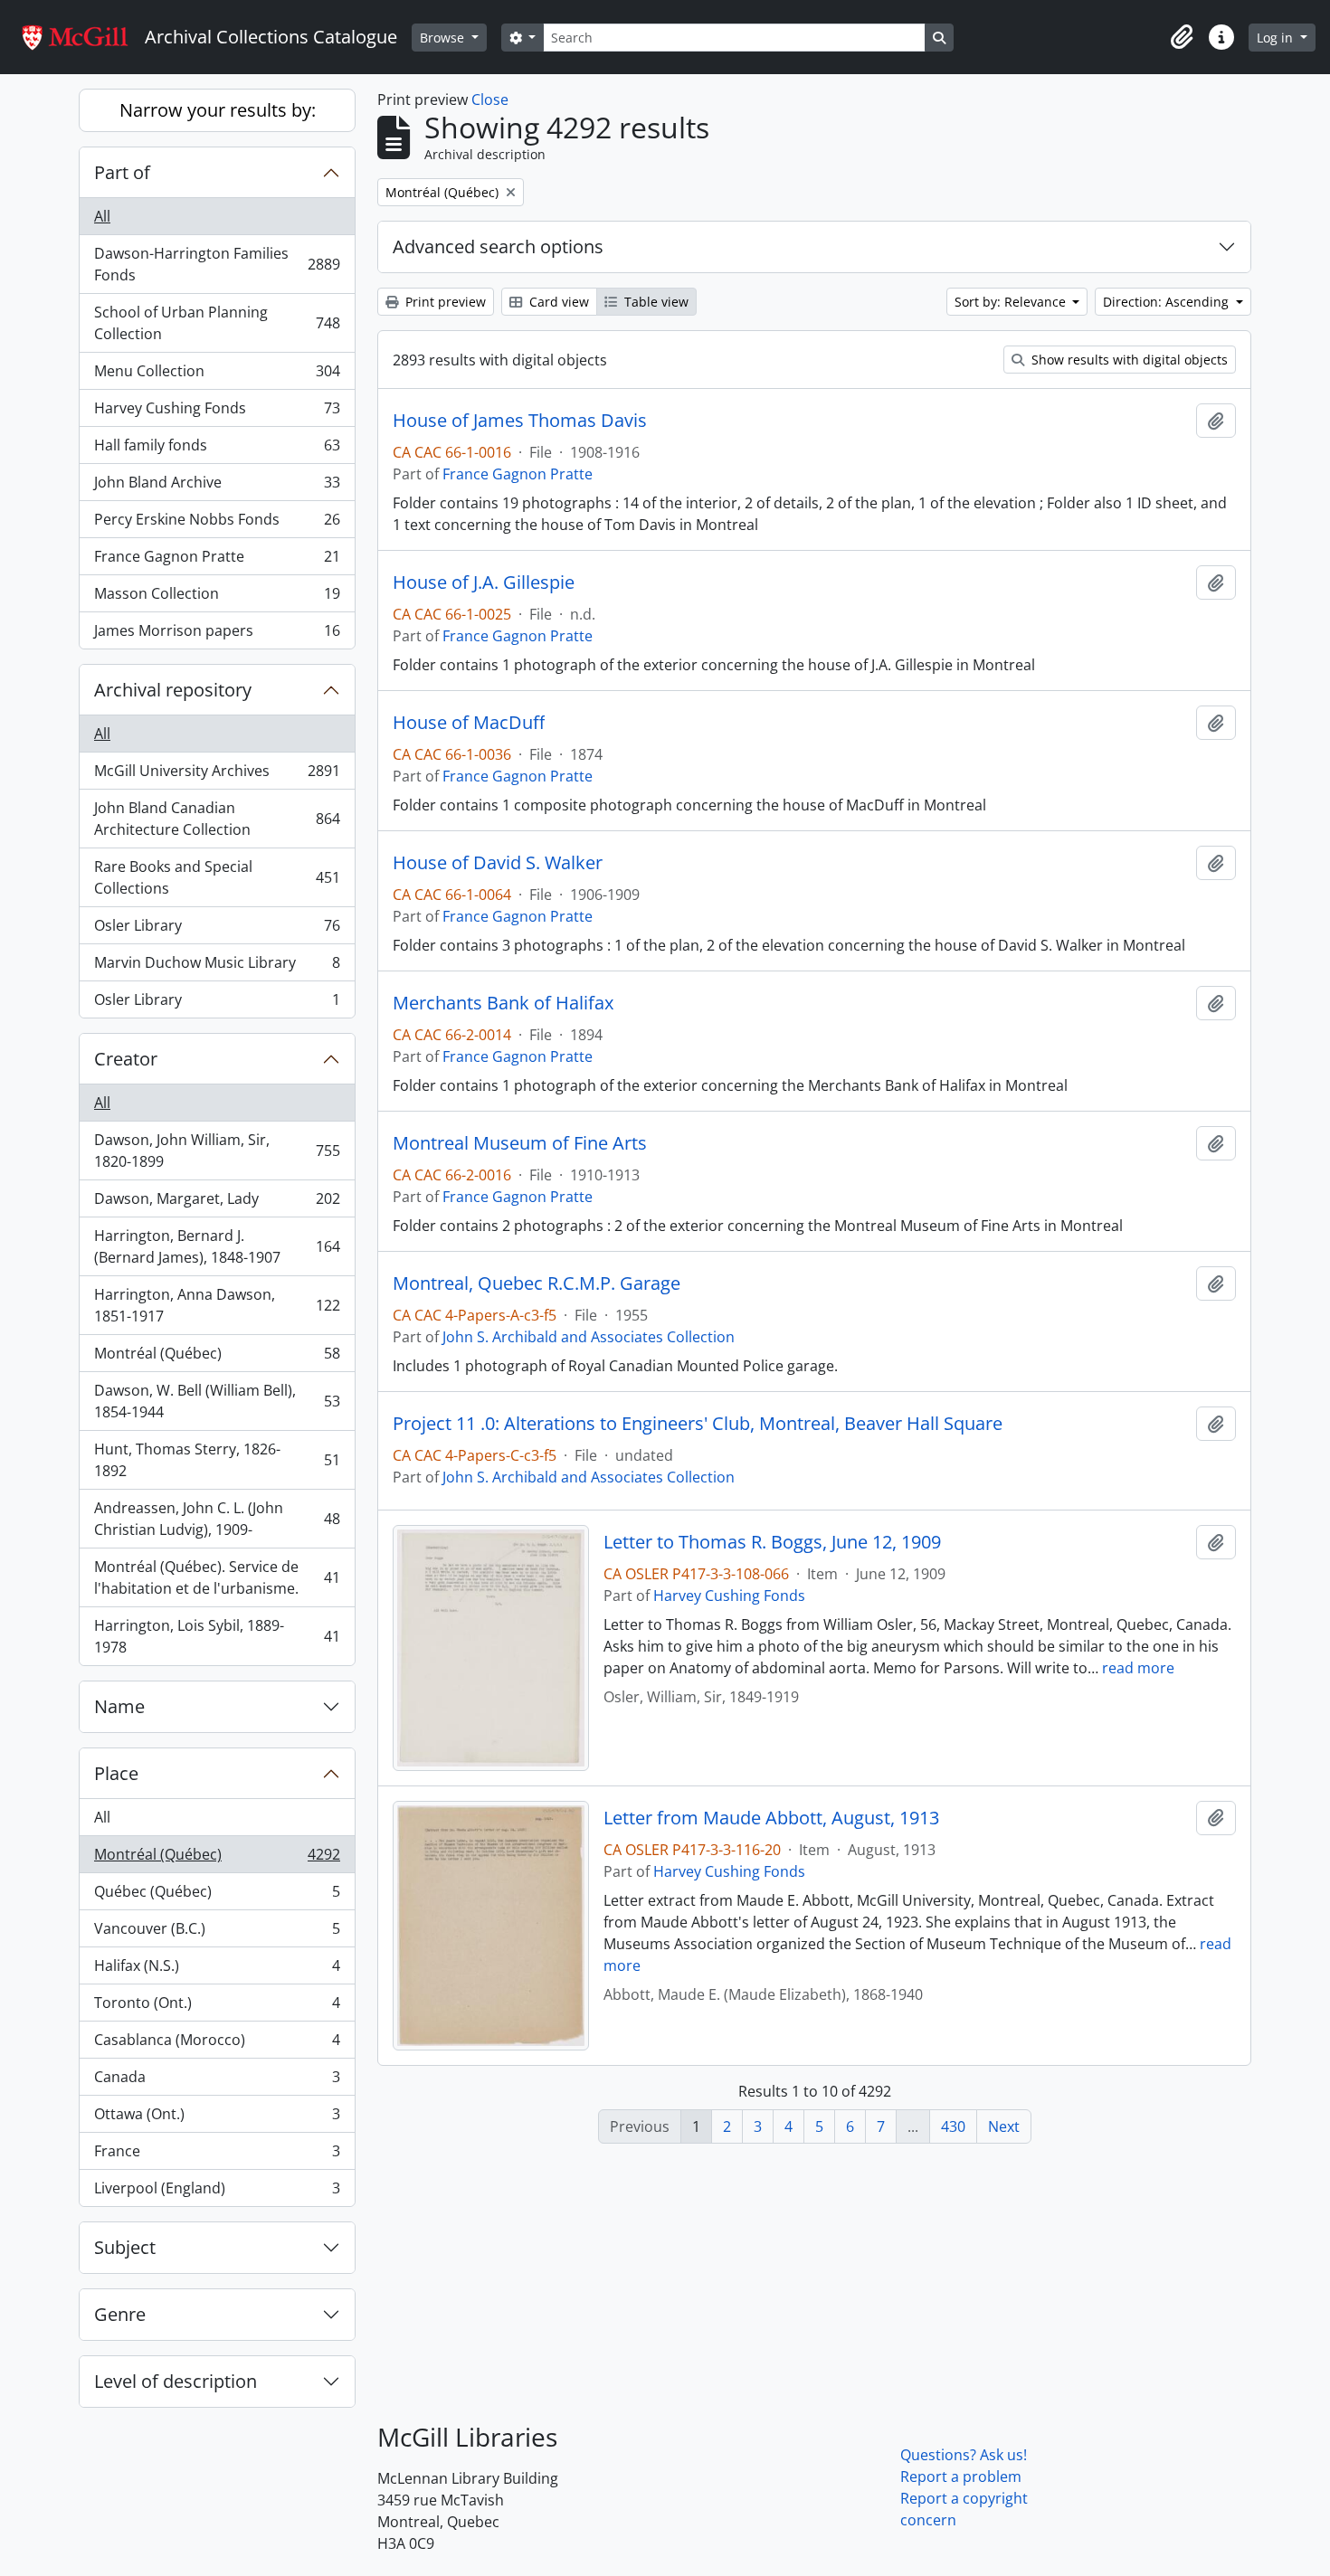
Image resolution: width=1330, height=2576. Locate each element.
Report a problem (961, 2477)
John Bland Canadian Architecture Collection (217, 819)
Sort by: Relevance (1012, 302)
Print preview (444, 302)
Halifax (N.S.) (217, 1970)
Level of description (176, 2381)
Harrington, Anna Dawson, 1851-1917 (217, 1305)
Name (119, 1706)
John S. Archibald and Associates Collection (589, 1337)
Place (116, 1773)
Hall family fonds (217, 450)
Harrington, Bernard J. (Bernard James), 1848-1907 (217, 1246)
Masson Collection (217, 598)
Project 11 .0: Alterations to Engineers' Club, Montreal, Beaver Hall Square (698, 1424)
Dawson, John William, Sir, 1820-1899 (217, 1151)
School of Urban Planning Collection (217, 323)
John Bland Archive (217, 487)
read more (1138, 1668)
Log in (1277, 38)
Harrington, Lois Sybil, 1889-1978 (217, 1636)
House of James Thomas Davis (520, 421)
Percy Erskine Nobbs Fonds (217, 524)
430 (953, 2126)
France (217, 2155)
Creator (126, 1059)
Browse (444, 38)
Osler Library (217, 930)
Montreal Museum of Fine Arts (520, 1143)
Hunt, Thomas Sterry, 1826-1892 (217, 1460)
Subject (125, 2247)
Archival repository (173, 690)
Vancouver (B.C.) (217, 1933)
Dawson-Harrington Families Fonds (217, 264)
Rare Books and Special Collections (217, 877)
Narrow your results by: (218, 110)
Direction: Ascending (1168, 302)
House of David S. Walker (498, 863)
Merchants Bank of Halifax (503, 1003)
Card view (557, 302)
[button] (1182, 37)
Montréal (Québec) (217, 1358)
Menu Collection (217, 375)
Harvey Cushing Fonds (217, 412)
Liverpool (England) (217, 2192)
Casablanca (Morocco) (217, 2044)
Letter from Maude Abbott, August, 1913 (771, 1818)
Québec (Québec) (217, 1896)
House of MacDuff (469, 723)
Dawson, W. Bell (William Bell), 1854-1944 (217, 1401)
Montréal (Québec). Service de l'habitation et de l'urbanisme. (217, 1577)
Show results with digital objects (1128, 360)
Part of (122, 172)
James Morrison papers (217, 635)
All (102, 216)
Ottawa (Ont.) (217, 2118)
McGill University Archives (217, 775)
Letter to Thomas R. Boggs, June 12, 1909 (772, 1542)
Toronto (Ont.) (217, 2007)
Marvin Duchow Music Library (217, 967)
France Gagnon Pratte (217, 561)
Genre (120, 2314)
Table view (655, 302)
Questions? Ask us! (964, 2455)
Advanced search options (498, 246)
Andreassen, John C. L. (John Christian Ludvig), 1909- (217, 1519)
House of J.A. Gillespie (484, 582)
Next (1004, 2126)
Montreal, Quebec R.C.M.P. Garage (537, 1283)
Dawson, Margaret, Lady (217, 1203)
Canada (217, 2081)
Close (490, 99)
